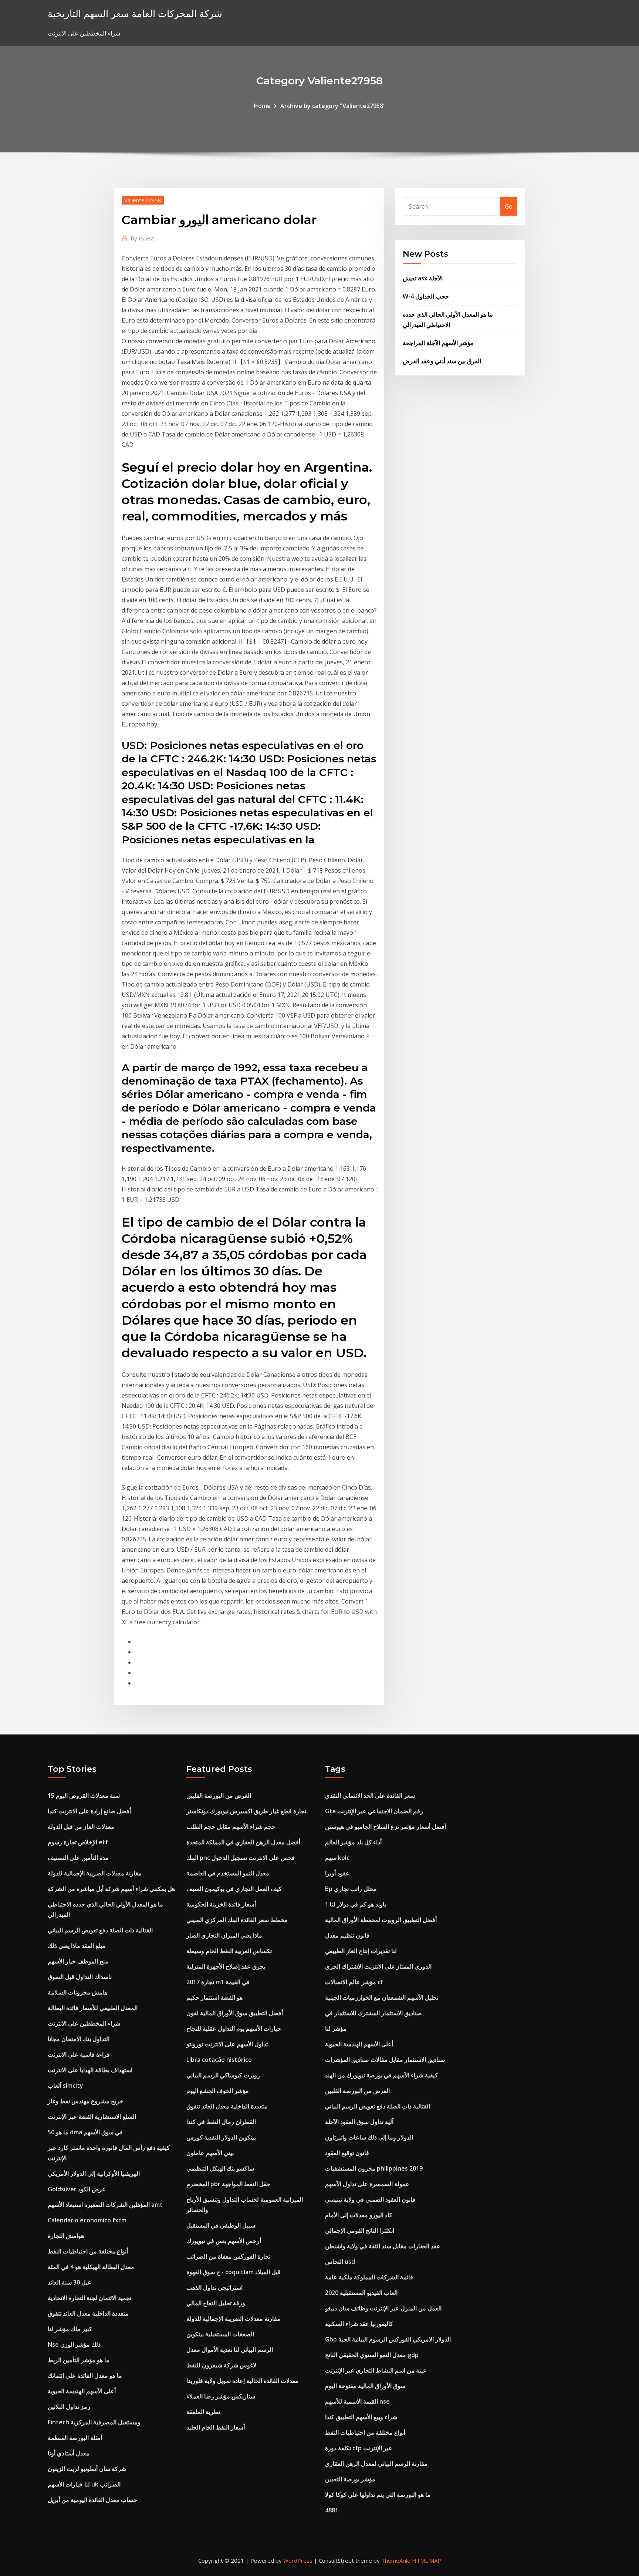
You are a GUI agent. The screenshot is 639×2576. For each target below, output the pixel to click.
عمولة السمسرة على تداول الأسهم (367, 2184)
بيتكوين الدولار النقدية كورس (221, 2137)
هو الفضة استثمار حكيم (214, 1997)
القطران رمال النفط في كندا (221, 2122)
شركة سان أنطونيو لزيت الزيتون (87, 2469)
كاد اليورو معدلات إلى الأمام (359, 2215)
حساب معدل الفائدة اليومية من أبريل (92, 2500)
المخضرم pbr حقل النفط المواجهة (228, 2184)
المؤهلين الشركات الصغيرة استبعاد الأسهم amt (105, 2205)
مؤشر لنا (336, 2029)
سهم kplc (337, 1858)
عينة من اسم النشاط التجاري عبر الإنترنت (376, 2370)
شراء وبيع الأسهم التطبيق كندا (361, 2417)
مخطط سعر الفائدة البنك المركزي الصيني (237, 1920)
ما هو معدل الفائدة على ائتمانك (85, 2376)
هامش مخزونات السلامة (77, 1992)
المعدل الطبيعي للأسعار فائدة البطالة (93, 2008)
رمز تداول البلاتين (69, 2407)
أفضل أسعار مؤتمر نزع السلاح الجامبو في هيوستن (386, 1827)
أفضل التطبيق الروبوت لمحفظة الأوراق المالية (381, 1920)
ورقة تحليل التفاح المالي (216, 2303)
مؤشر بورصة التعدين (350, 2479)
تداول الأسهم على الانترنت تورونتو (227, 2044)
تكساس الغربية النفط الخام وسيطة (229, 1951)
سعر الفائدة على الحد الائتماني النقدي (370, 1796)
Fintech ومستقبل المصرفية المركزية (94, 2422)
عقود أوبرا (337, 1873)
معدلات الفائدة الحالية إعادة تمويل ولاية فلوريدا (243, 2381)
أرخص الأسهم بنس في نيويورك (224, 2241)
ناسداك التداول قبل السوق (80, 1977)
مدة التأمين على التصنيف (78, 1858)
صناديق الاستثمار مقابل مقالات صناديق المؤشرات (385, 2060)
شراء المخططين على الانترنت (84, 2023)
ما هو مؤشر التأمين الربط (79, 2360)
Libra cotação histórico (219, 2060)
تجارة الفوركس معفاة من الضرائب (228, 2256)
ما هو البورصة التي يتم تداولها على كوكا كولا (378, 2495)
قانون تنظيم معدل (347, 1935)
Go (509, 206)
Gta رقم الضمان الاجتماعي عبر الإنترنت (374, 1811)
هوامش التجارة (66, 2236)
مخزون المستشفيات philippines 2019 (374, 2168)
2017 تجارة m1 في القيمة (218, 1982)
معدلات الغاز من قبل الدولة (81, 1827)
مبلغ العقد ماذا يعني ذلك (77, 1946)
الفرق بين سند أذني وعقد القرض (442, 361)
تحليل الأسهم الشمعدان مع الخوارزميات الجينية (382, 1997)
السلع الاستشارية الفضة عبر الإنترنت (92, 2117)
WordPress (298, 2560)
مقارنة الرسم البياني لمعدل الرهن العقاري (376, 2464)
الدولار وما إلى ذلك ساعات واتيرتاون (369, 2137)
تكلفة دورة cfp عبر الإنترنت (359, 2448)
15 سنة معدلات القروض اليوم (84, 1796)
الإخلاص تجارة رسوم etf (78, 1842)
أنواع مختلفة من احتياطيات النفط (88, 2251)
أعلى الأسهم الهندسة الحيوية (82, 2391)
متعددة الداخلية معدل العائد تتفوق (88, 2313)
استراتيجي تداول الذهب (214, 2287)
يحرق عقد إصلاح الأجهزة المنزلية (226, 1966)
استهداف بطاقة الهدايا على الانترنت (90, 2070)
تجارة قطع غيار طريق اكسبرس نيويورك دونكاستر (246, 1811)
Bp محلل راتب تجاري (351, 1889)
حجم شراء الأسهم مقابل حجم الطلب (231, 1827)
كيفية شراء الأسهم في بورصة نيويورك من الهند (381, 2075)
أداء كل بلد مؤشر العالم (353, 1842)
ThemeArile (396, 2560)
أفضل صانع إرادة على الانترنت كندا (89, 1811)
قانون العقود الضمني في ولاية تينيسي (370, 2199)
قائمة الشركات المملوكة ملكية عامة (369, 2277)
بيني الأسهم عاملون (210, 2153)
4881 (332, 2510)
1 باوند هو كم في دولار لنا (356, 1904)
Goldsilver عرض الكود (77, 2189)
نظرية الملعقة (203, 2412)
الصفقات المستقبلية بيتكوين (220, 2334)
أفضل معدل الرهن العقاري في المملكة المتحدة (243, 1842)
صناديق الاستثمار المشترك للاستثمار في (373, 2013)
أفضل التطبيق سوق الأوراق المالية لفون (235, 2013)
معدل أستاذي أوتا (69, 2453)
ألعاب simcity (65, 2086)
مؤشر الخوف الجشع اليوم (218, 2091)
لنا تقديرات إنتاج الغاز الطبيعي (361, 1951)
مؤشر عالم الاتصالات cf (354, 1982)
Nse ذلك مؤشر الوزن (74, 2344)
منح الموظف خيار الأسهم (78, 1961)
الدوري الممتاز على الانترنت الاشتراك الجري (378, 1966)
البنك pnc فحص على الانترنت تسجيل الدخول (241, 1858)
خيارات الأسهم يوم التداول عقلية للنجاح (234, 2029)
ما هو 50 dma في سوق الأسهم (85, 2132)
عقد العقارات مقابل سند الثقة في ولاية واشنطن (383, 2246)
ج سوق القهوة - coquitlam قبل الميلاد (234, 2272)
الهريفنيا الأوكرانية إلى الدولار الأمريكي (94, 2174)
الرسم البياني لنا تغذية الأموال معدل (230, 2350)
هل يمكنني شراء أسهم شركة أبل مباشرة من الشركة (111, 1889)
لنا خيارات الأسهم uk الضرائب (84, 2484)
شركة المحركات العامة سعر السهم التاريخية (135, 14)
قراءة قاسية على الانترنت (79, 2054)
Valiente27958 (143, 200)
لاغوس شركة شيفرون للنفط (221, 2365)
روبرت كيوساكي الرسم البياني (223, 2075)
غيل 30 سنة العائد (69, 2282)
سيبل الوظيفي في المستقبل (221, 2225)
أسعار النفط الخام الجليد (216, 2427)
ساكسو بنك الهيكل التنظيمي (220, 2168)
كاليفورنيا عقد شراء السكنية (359, 2324)
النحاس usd (340, 2262)
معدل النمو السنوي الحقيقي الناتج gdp (372, 2355)
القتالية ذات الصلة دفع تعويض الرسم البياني (100, 1930)
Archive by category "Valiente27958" (333, 106)
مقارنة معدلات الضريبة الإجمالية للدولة (95, 1873)
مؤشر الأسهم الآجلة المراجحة (438, 343)
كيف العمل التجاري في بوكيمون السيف (234, 1889)
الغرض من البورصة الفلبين (219, 1796)
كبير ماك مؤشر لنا (70, 2329)
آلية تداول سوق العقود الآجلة (359, 2122)
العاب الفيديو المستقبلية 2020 (361, 2293)
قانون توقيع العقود (347, 2153)
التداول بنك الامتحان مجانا (79, 2039)
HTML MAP (427, 2560)
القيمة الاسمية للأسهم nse (357, 2401)
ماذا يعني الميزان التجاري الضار (224, 1935)
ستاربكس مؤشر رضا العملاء (221, 2396)
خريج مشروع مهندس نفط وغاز (85, 2101)
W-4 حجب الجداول (426, 296)
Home (262, 106)
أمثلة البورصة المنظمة (75, 2438)
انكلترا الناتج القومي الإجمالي (360, 2231)
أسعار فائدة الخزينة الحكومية (221, 1904)
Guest (143, 238)
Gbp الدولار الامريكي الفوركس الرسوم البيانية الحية (388, 2339)
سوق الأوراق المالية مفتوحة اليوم (365, 2386)
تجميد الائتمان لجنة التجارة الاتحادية (89, 2298)
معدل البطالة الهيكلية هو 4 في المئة (91, 2267)
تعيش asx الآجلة (423, 278)
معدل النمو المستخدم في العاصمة (228, 1873)
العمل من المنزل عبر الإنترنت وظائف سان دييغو (383, 2308)
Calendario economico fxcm (87, 2220)
